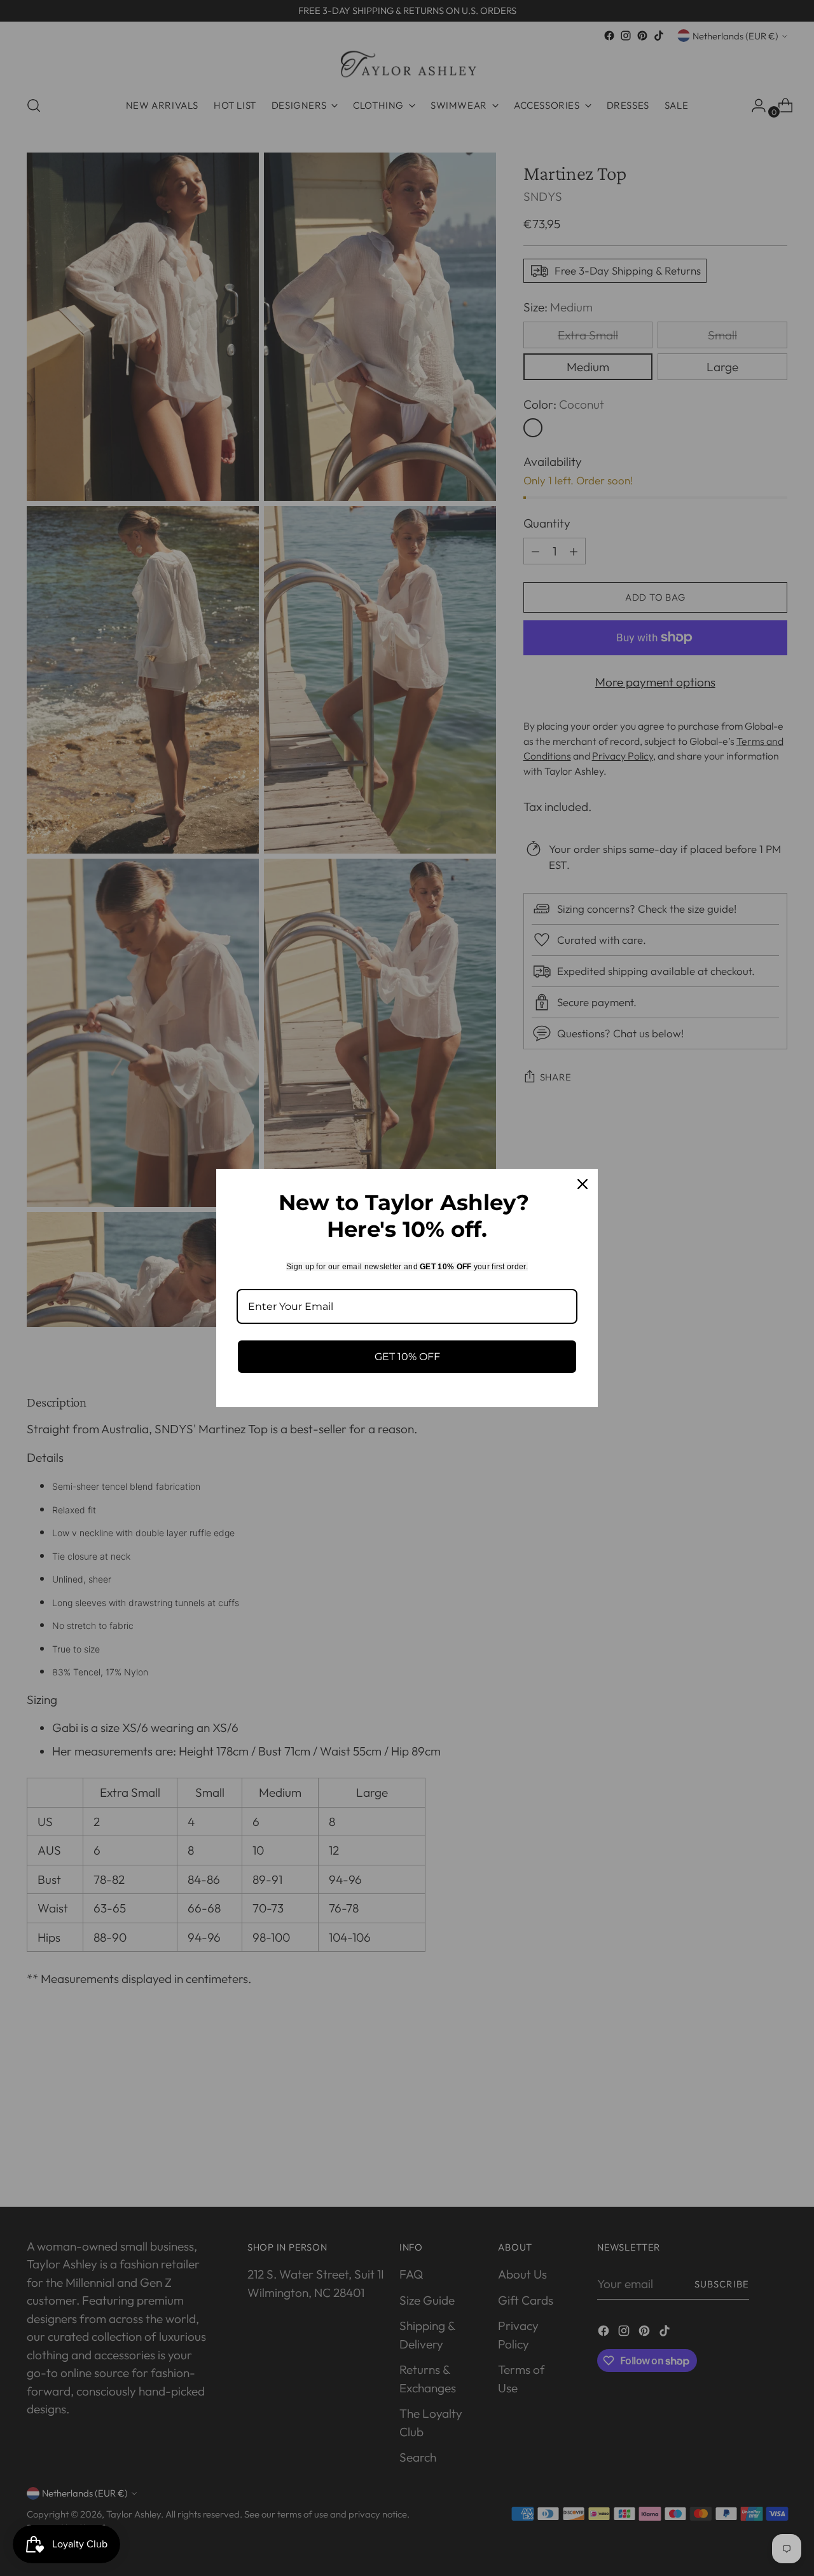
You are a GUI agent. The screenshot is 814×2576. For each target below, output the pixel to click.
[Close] (583, 1184)
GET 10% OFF (407, 1357)
